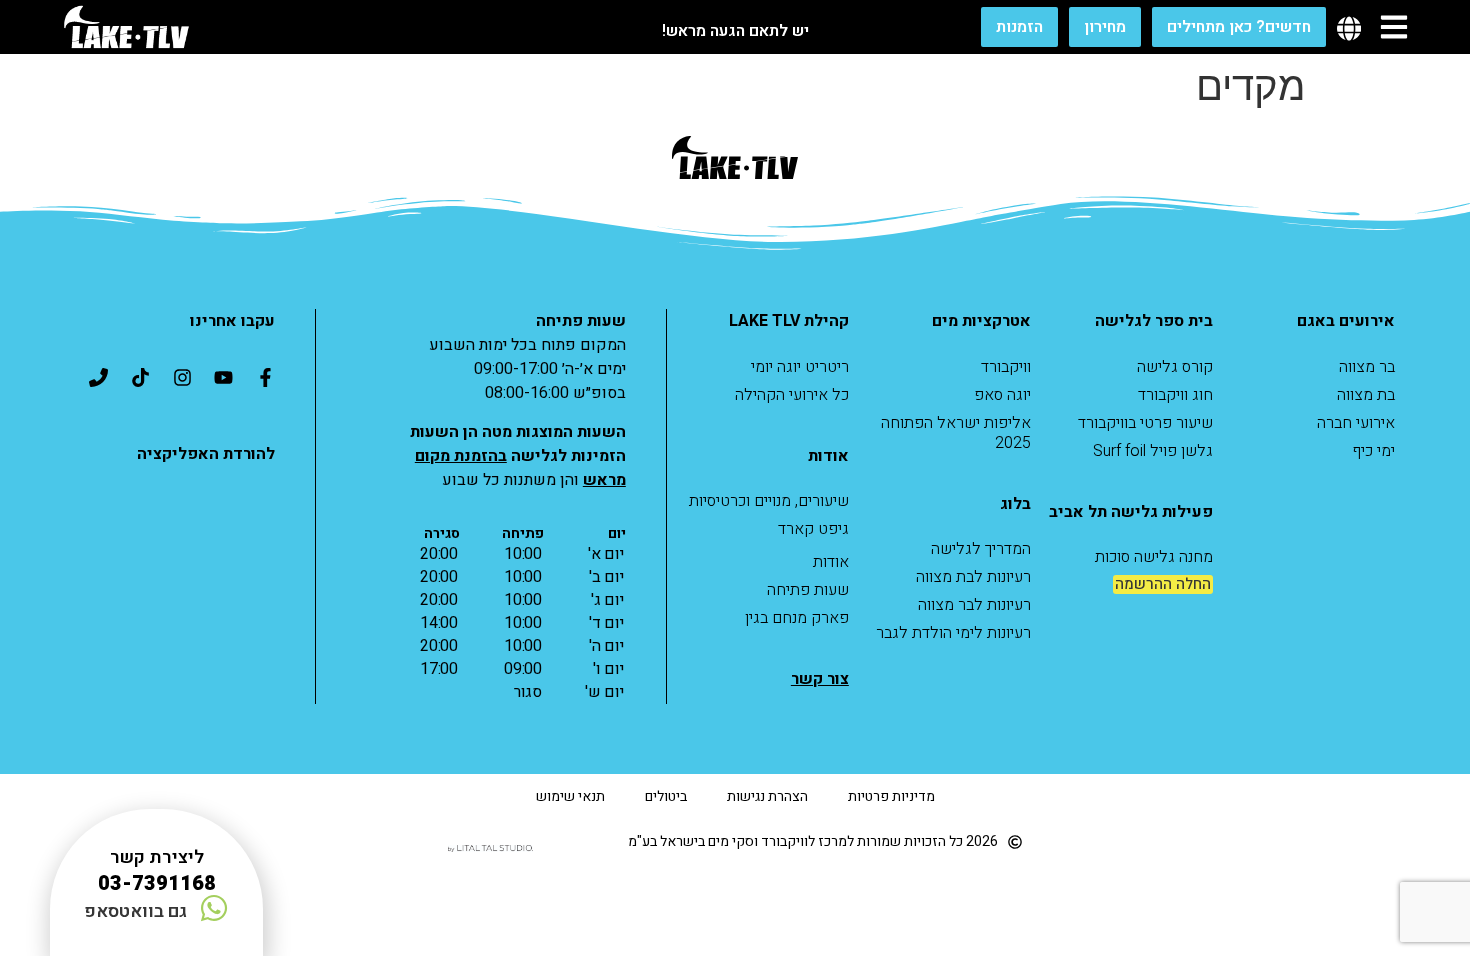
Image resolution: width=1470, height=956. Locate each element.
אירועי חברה (1356, 423)
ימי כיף (1373, 451)
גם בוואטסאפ (135, 911)
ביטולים (666, 796)
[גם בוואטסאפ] (214, 908)
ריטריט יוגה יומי (800, 367)
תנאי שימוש (570, 796)
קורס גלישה (1175, 367)
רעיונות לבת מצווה (973, 577)
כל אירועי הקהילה (792, 395)
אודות (831, 562)
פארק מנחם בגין (797, 618)
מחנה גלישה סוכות (1154, 557)
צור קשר (820, 679)
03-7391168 (157, 883)
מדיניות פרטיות (891, 796)
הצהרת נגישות (767, 796)
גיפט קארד (813, 529)
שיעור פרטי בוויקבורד (1145, 423)
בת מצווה (1366, 395)
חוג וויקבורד (1175, 395)
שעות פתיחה (808, 590)
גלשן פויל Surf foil (1153, 451)
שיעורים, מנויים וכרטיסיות (769, 501)
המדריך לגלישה (981, 549)
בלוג (1015, 504)
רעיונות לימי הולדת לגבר (953, 633)
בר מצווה (1367, 367)
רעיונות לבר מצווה (974, 605)
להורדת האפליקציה (206, 454)
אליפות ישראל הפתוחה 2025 (956, 433)
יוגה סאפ (1002, 395)
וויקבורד (1006, 367)
